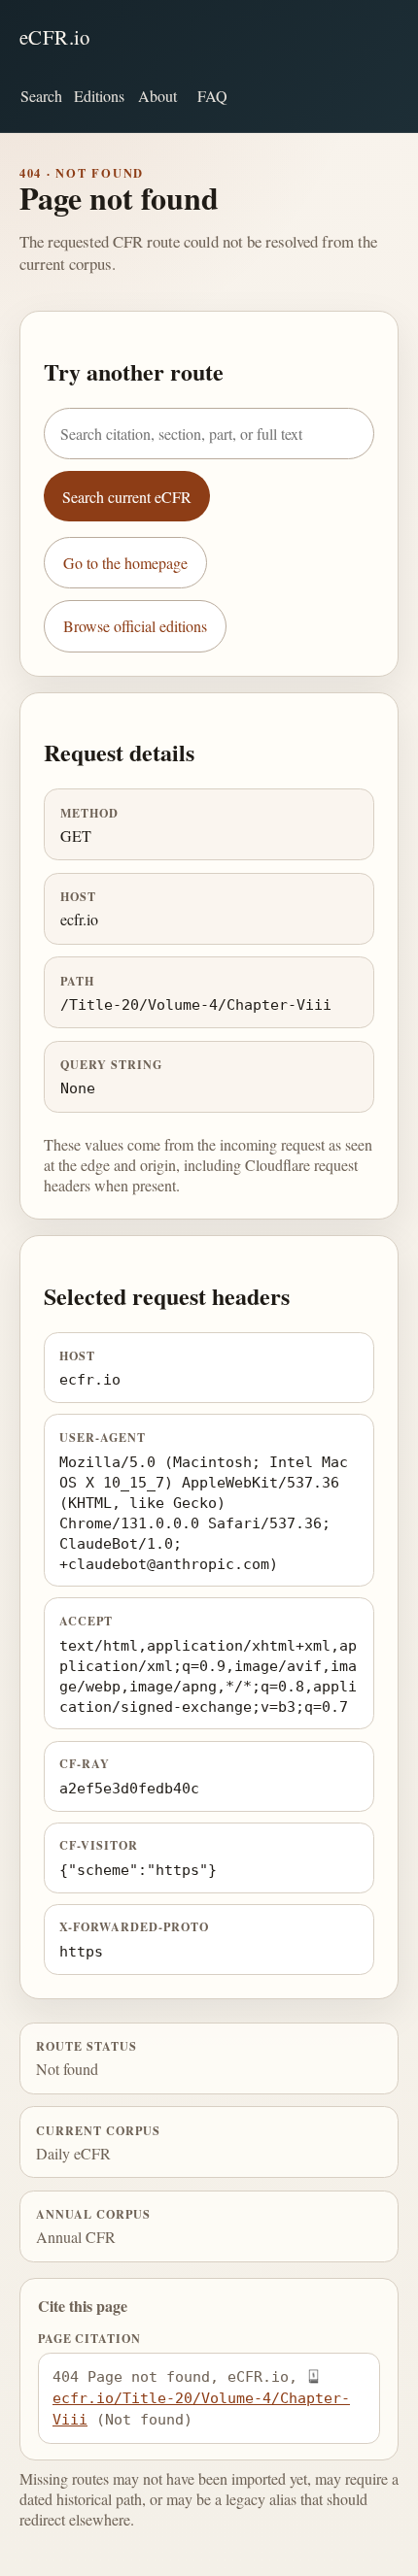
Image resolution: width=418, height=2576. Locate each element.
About (157, 96)
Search (41, 96)
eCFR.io (55, 37)
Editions (99, 96)
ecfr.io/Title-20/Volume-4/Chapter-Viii (201, 2409)
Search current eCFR (127, 497)
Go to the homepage (125, 563)
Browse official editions (135, 626)
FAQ (212, 96)
